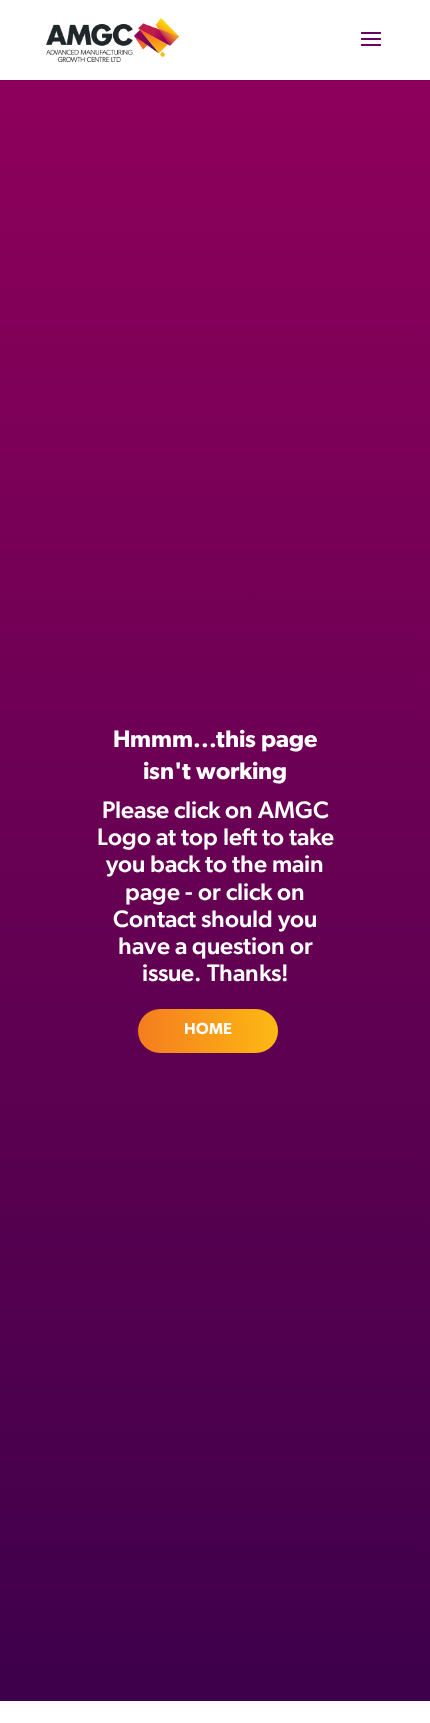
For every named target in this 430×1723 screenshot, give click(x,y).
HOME (208, 1030)
